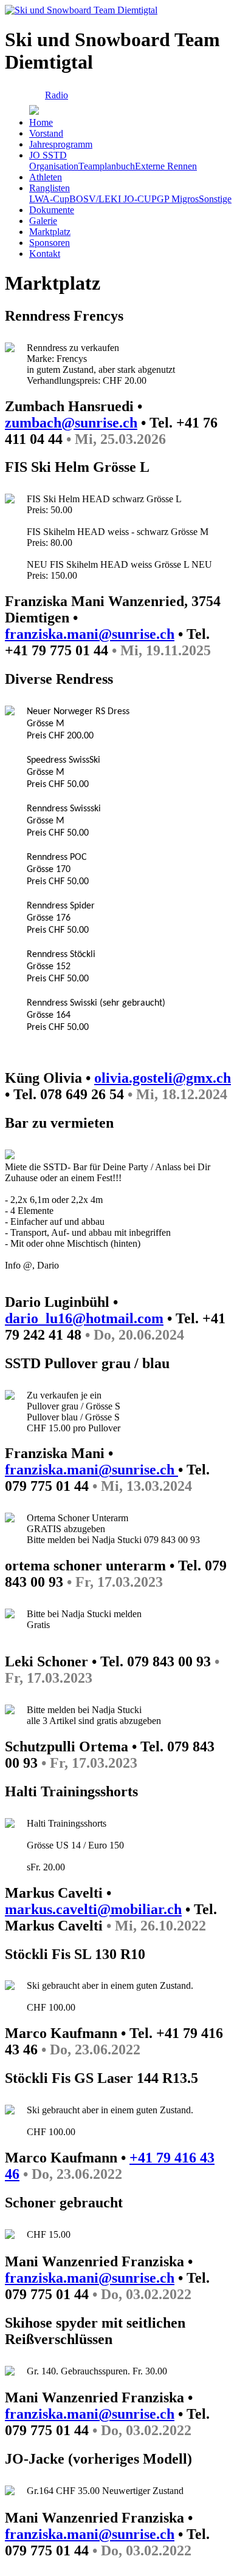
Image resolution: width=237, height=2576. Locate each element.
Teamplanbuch (107, 166)
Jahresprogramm (61, 144)
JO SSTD (48, 155)
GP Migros (178, 199)
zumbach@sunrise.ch (71, 423)
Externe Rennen (166, 166)
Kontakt (45, 254)
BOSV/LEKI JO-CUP (113, 199)
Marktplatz (50, 232)
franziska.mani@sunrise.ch (90, 634)
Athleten (46, 177)
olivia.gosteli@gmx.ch (163, 1078)
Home (41, 122)
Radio (57, 95)
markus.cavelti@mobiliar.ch (93, 1909)
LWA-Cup (49, 199)
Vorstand (46, 133)
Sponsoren (50, 243)
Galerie (43, 221)
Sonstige (215, 199)
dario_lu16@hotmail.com (84, 1318)
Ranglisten (50, 188)
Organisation (54, 166)
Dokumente (52, 210)
